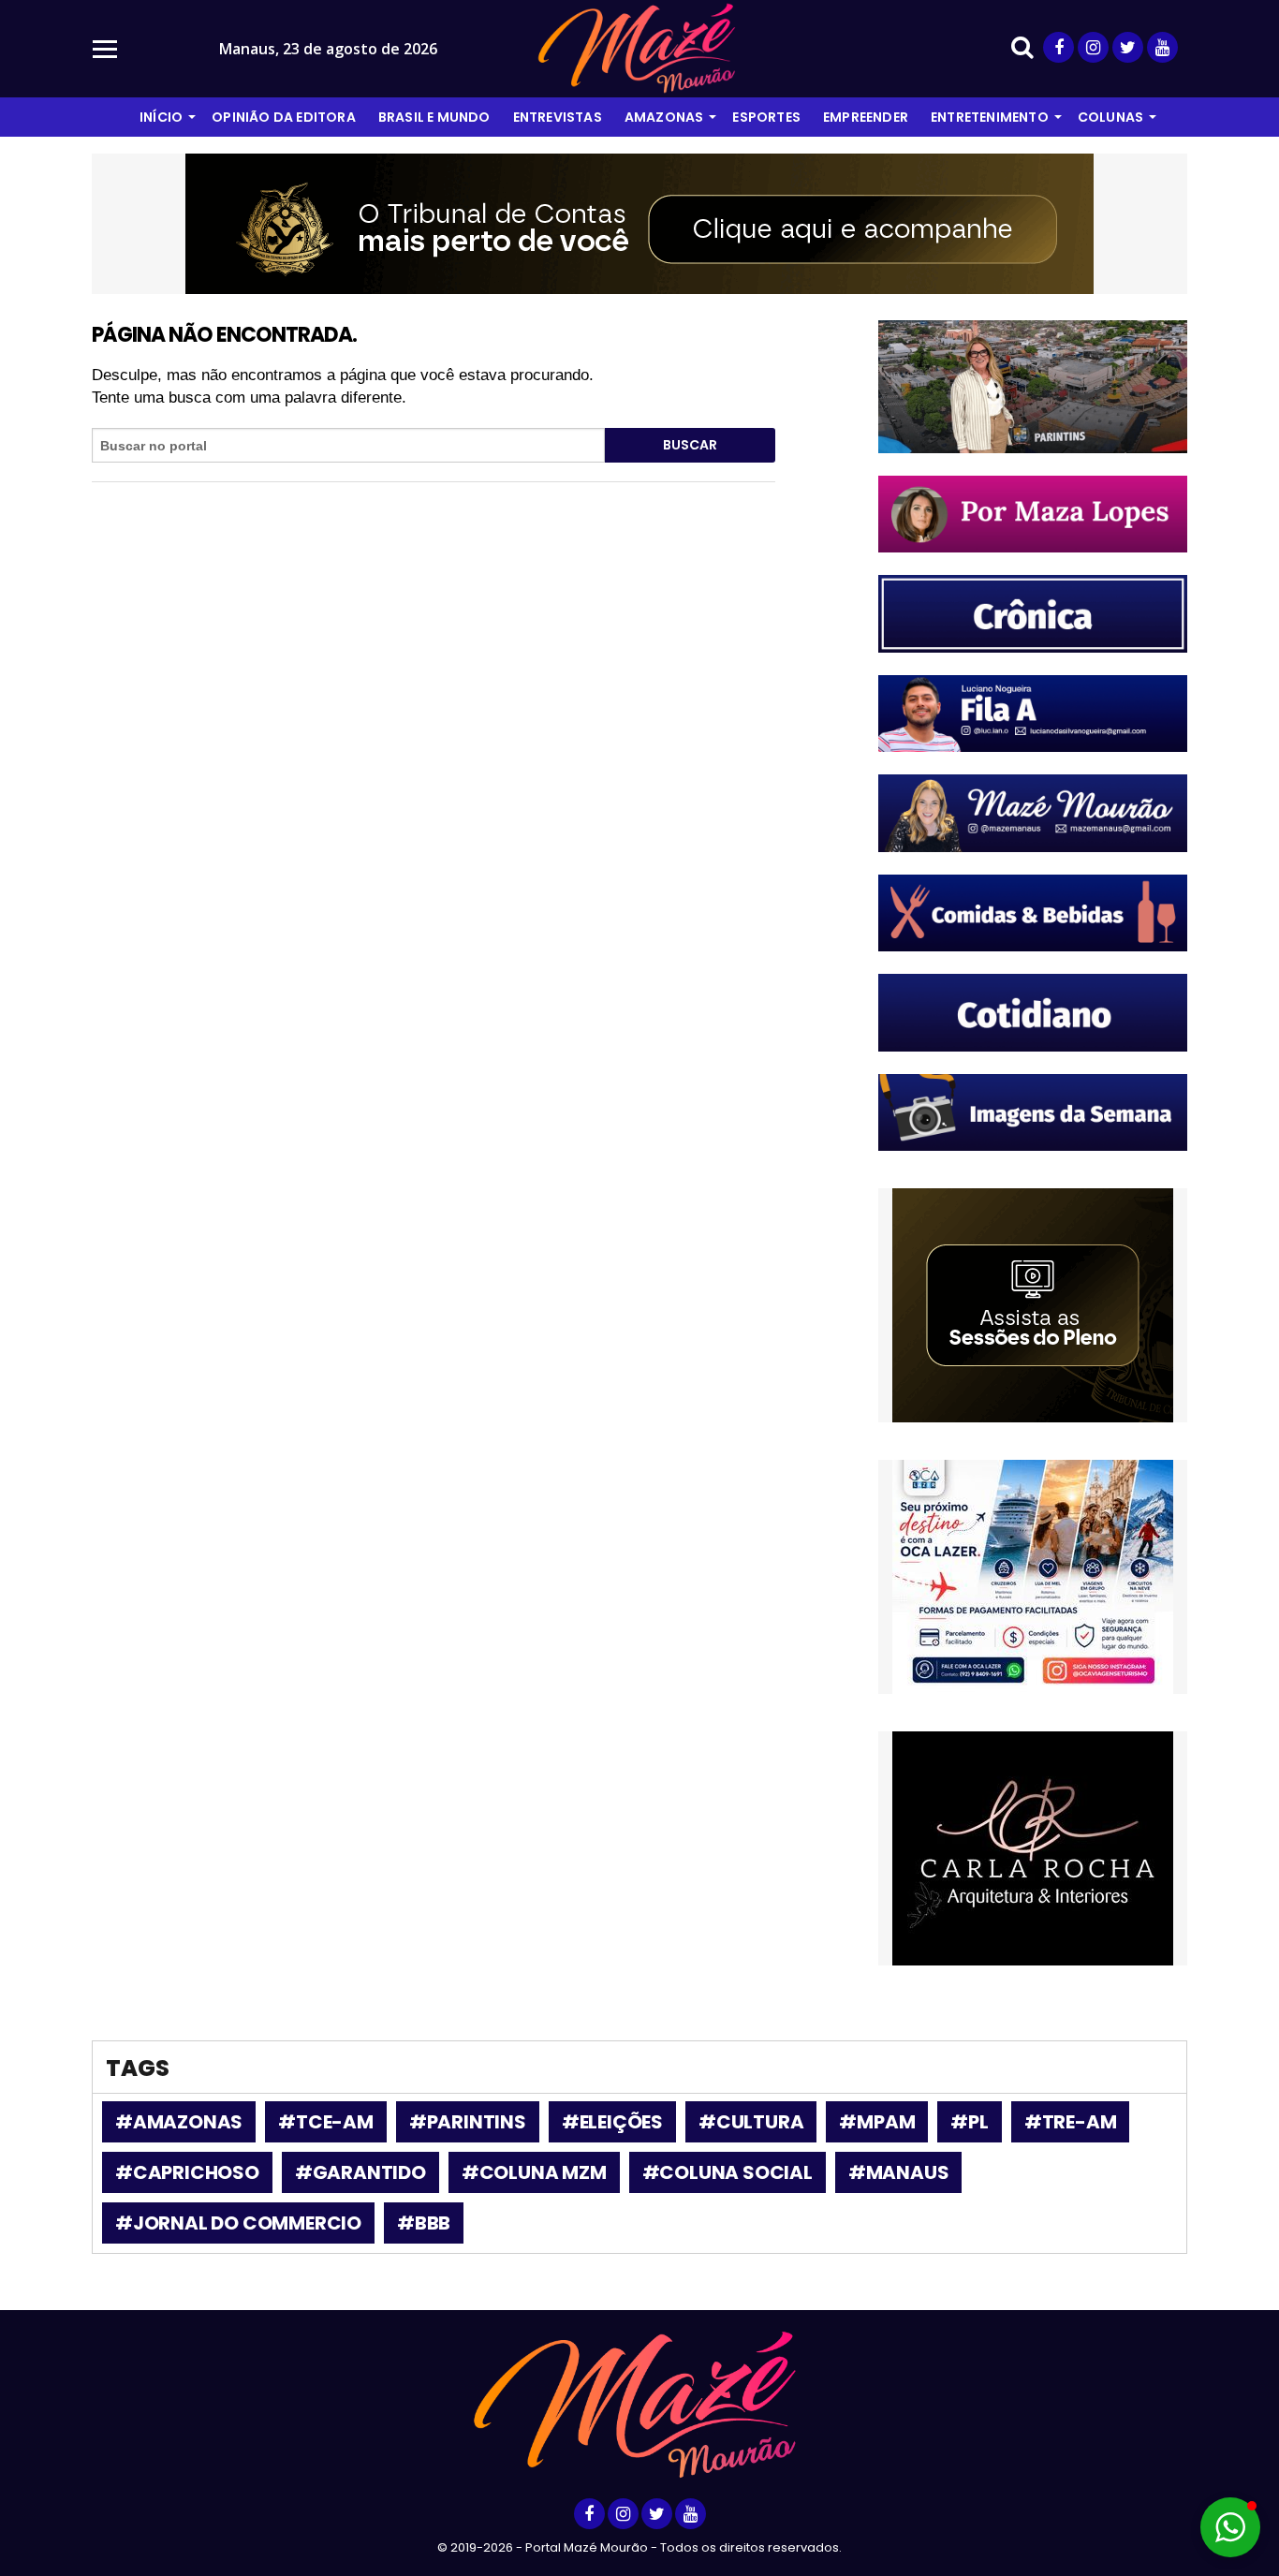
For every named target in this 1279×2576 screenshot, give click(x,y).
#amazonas (179, 2122)
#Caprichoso (187, 2172)
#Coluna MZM (534, 2172)
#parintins (468, 2122)
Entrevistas (558, 117)
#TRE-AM (1071, 2122)
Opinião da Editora (284, 117)
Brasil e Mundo (434, 117)
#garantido (360, 2172)
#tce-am (326, 2122)
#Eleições (612, 2122)
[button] (1230, 2527)
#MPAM (877, 2122)
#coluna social (728, 2172)
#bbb (424, 2223)
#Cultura (751, 2122)
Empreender (866, 117)
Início (161, 117)
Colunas (1110, 117)
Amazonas (664, 117)
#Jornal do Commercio (238, 2223)
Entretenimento (990, 117)
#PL (969, 2122)
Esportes (766, 117)
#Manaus (899, 2172)
